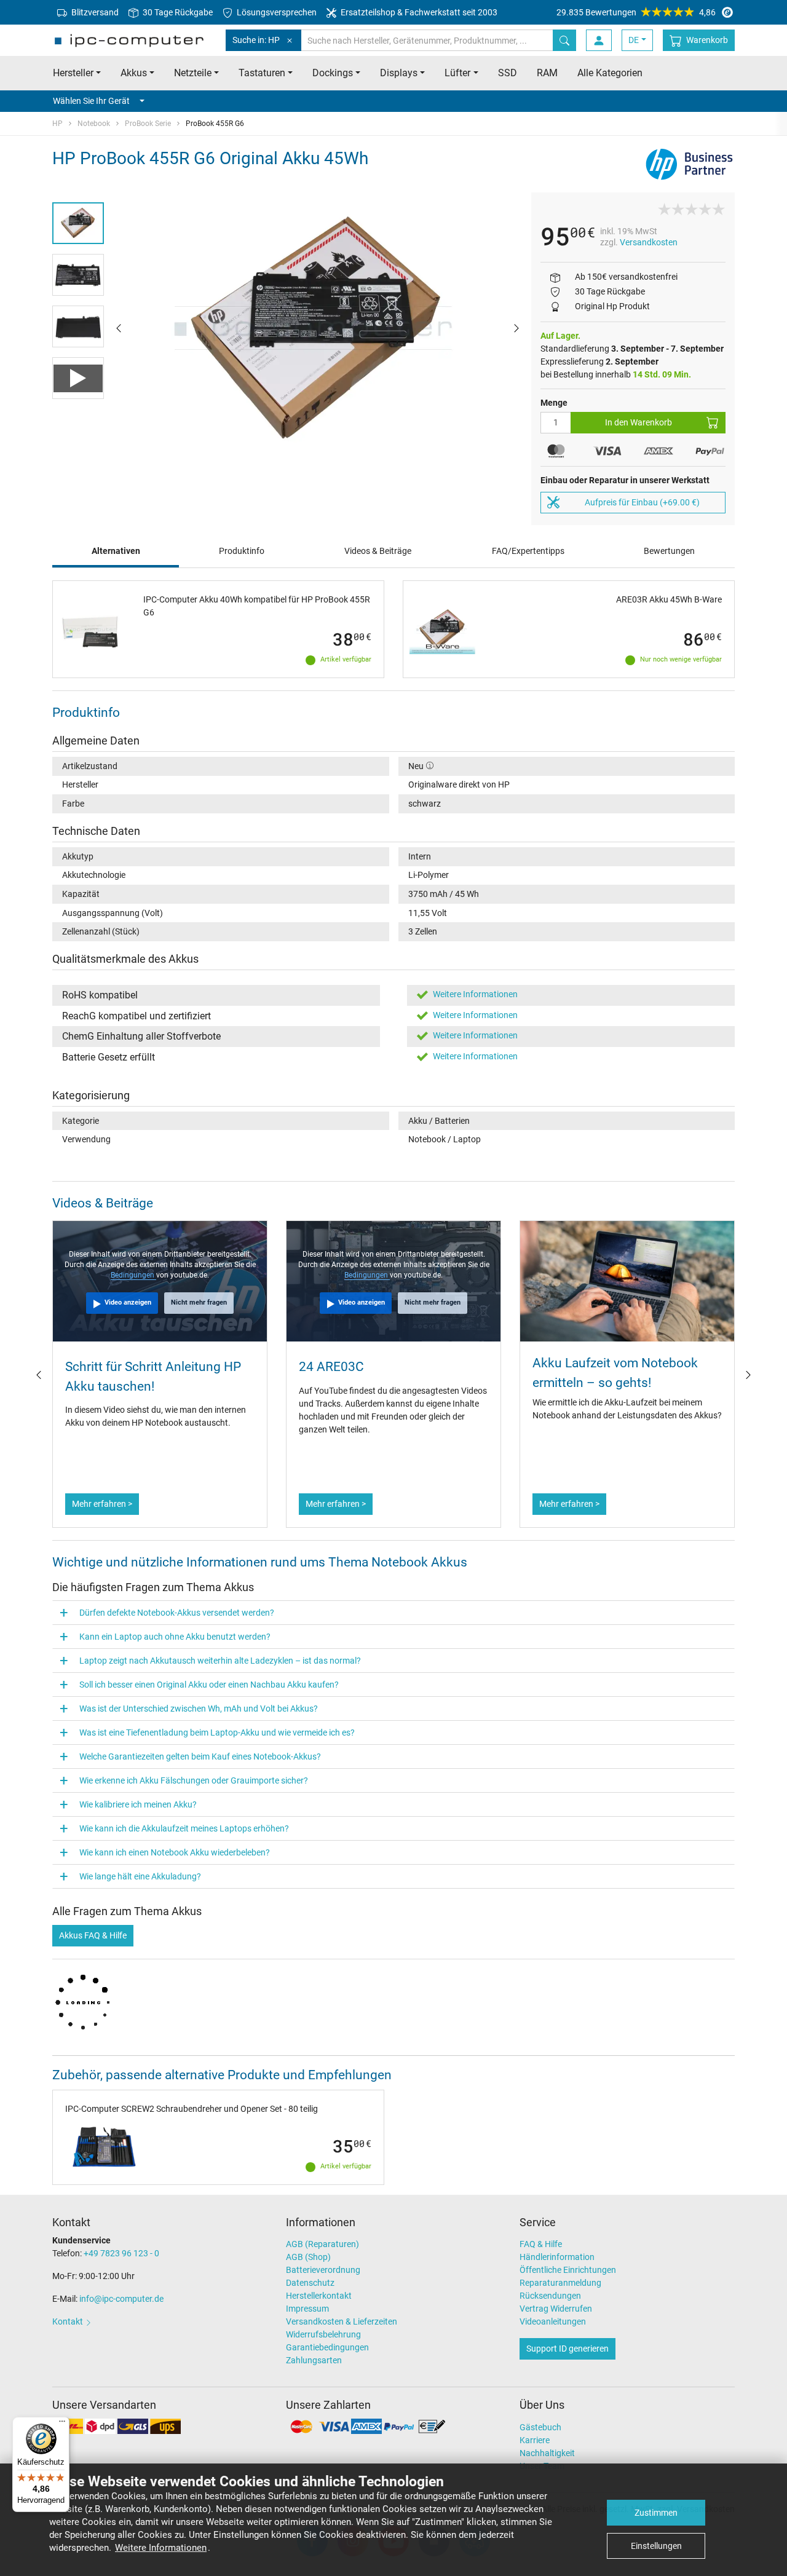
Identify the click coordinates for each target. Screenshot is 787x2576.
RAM (547, 73)
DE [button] (634, 40)
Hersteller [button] (73, 73)
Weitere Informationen (161, 2548)
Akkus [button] (134, 73)
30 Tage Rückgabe (177, 12)
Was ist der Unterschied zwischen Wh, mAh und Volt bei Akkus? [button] (199, 1709)
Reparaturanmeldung (560, 2283)
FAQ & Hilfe (541, 2244)
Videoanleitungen (553, 2321)
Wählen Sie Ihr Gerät (91, 101)
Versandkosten (649, 242)
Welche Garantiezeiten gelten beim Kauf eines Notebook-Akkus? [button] (200, 1756)
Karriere (535, 2440)
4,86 (636, 12)
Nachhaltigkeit (547, 2453)
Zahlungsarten (314, 2360)
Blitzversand (94, 12)
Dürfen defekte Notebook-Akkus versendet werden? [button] (177, 1613)
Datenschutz (310, 2283)
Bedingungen (133, 1275)
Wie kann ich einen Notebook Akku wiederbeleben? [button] (175, 1852)
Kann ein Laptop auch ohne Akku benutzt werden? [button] (175, 1637)
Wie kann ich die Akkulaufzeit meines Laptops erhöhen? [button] (184, 1828)
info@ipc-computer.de (121, 2299)
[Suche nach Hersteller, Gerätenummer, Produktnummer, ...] (564, 40)
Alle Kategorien (610, 73)
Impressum (307, 2309)
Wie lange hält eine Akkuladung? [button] (140, 1876)
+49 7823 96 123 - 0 (121, 2253)
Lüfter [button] (457, 73)
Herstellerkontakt (319, 2296)
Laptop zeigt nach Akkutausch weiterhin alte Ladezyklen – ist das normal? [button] (220, 1661)
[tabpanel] (318, 328)
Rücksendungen (550, 2296)
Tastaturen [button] (262, 73)
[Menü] (62, 2424)
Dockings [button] (333, 73)
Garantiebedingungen (327, 2347)
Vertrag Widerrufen (556, 2309)
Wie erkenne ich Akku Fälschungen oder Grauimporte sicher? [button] (194, 1780)
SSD (508, 73)
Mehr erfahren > (102, 1504)
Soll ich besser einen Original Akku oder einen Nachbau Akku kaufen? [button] (209, 1685)
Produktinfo (242, 551)
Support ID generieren (568, 2349)
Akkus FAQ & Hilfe (93, 1935)
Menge (554, 403)
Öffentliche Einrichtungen (568, 2270)
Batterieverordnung (323, 2270)
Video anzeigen (128, 1302)
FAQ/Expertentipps (528, 551)
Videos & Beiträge (378, 551)
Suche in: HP (256, 40)
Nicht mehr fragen (199, 1302)
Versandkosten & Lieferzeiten (342, 2321)
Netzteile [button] (193, 73)
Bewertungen (669, 551)
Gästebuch (540, 2427)
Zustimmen (656, 2513)
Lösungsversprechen (276, 12)
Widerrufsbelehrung (323, 2334)
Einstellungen (656, 2546)
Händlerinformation (557, 2257)
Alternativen (116, 551)
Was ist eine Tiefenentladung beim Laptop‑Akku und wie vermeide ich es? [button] (217, 1732)
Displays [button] (399, 73)
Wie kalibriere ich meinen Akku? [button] (138, 1804)
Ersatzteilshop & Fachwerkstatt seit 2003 (418, 12)
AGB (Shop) (308, 2257)
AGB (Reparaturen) (322, 2244)
